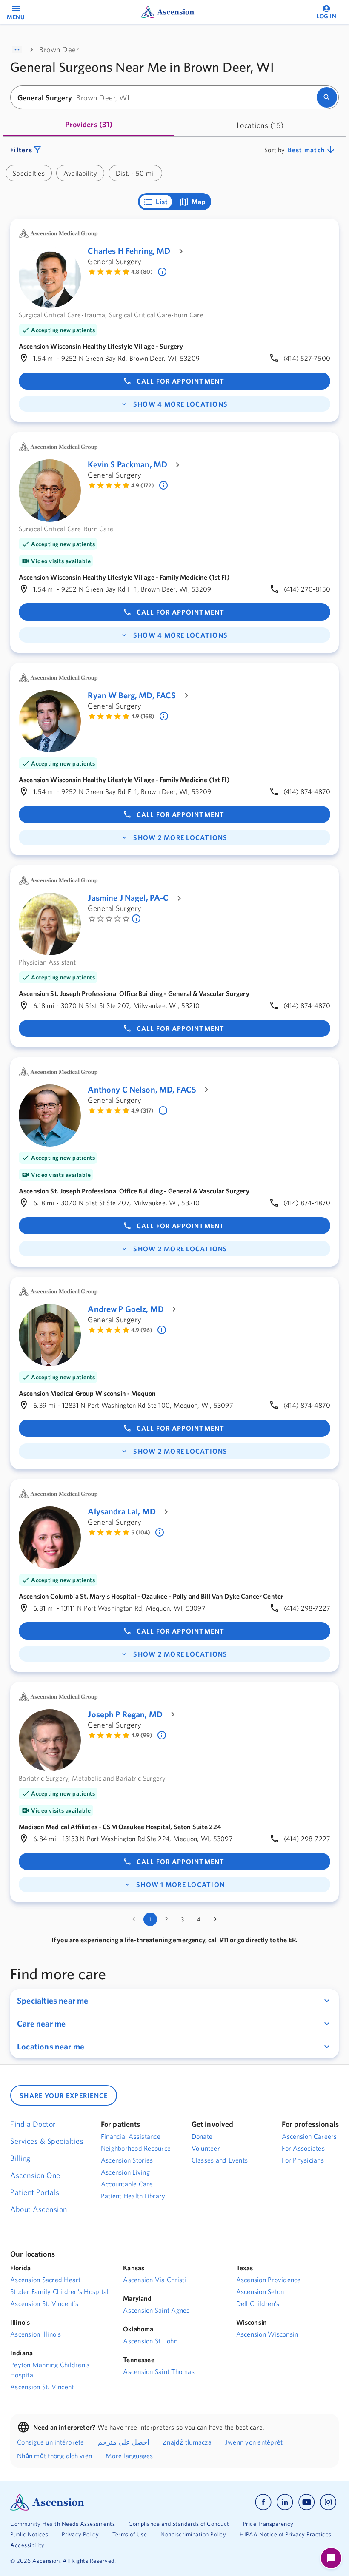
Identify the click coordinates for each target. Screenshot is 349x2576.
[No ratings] (137, 919)
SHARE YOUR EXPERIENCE (64, 2095)
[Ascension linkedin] (285, 2502)
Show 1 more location (180, 1884)
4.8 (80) (142, 272)
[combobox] (166, 98)
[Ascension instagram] (328, 2502)
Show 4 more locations (180, 404)
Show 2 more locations (180, 837)
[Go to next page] (215, 1919)
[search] (327, 97)
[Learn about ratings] (163, 272)
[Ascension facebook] (263, 2502)
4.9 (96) (142, 1330)
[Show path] (17, 50)
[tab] (89, 125)
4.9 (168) (143, 716)
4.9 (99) (142, 1735)
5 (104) (141, 1532)
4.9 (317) (142, 1110)
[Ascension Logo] (92, 2502)
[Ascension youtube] (307, 2502)
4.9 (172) (143, 485)
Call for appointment (181, 381)
